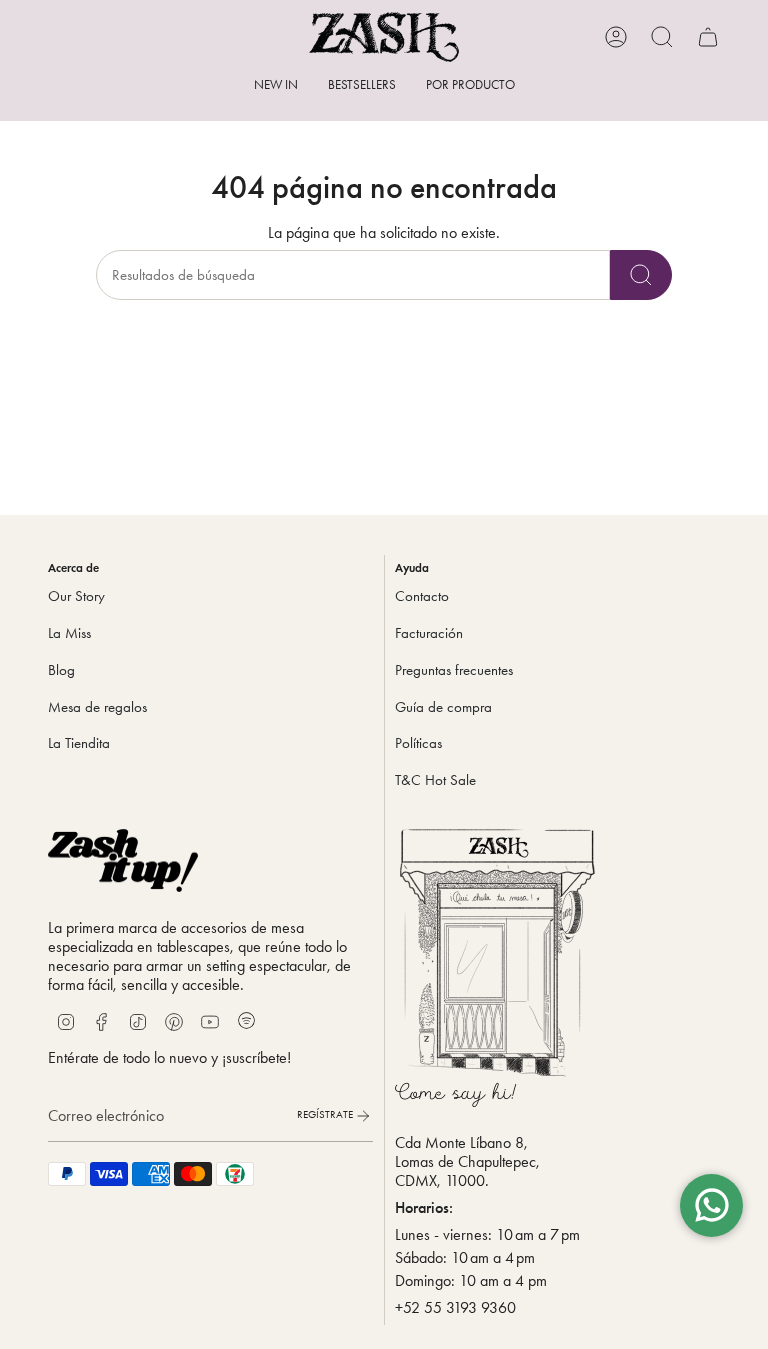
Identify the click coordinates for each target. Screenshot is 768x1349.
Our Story (76, 596)
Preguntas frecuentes (454, 670)
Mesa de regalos (97, 707)
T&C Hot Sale (435, 780)
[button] (470, 86)
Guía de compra (443, 707)
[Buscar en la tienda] (641, 275)
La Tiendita (79, 743)
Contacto (422, 596)
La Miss (69, 633)
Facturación (429, 633)
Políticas (418, 743)
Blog (61, 670)
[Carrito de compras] (708, 37)
